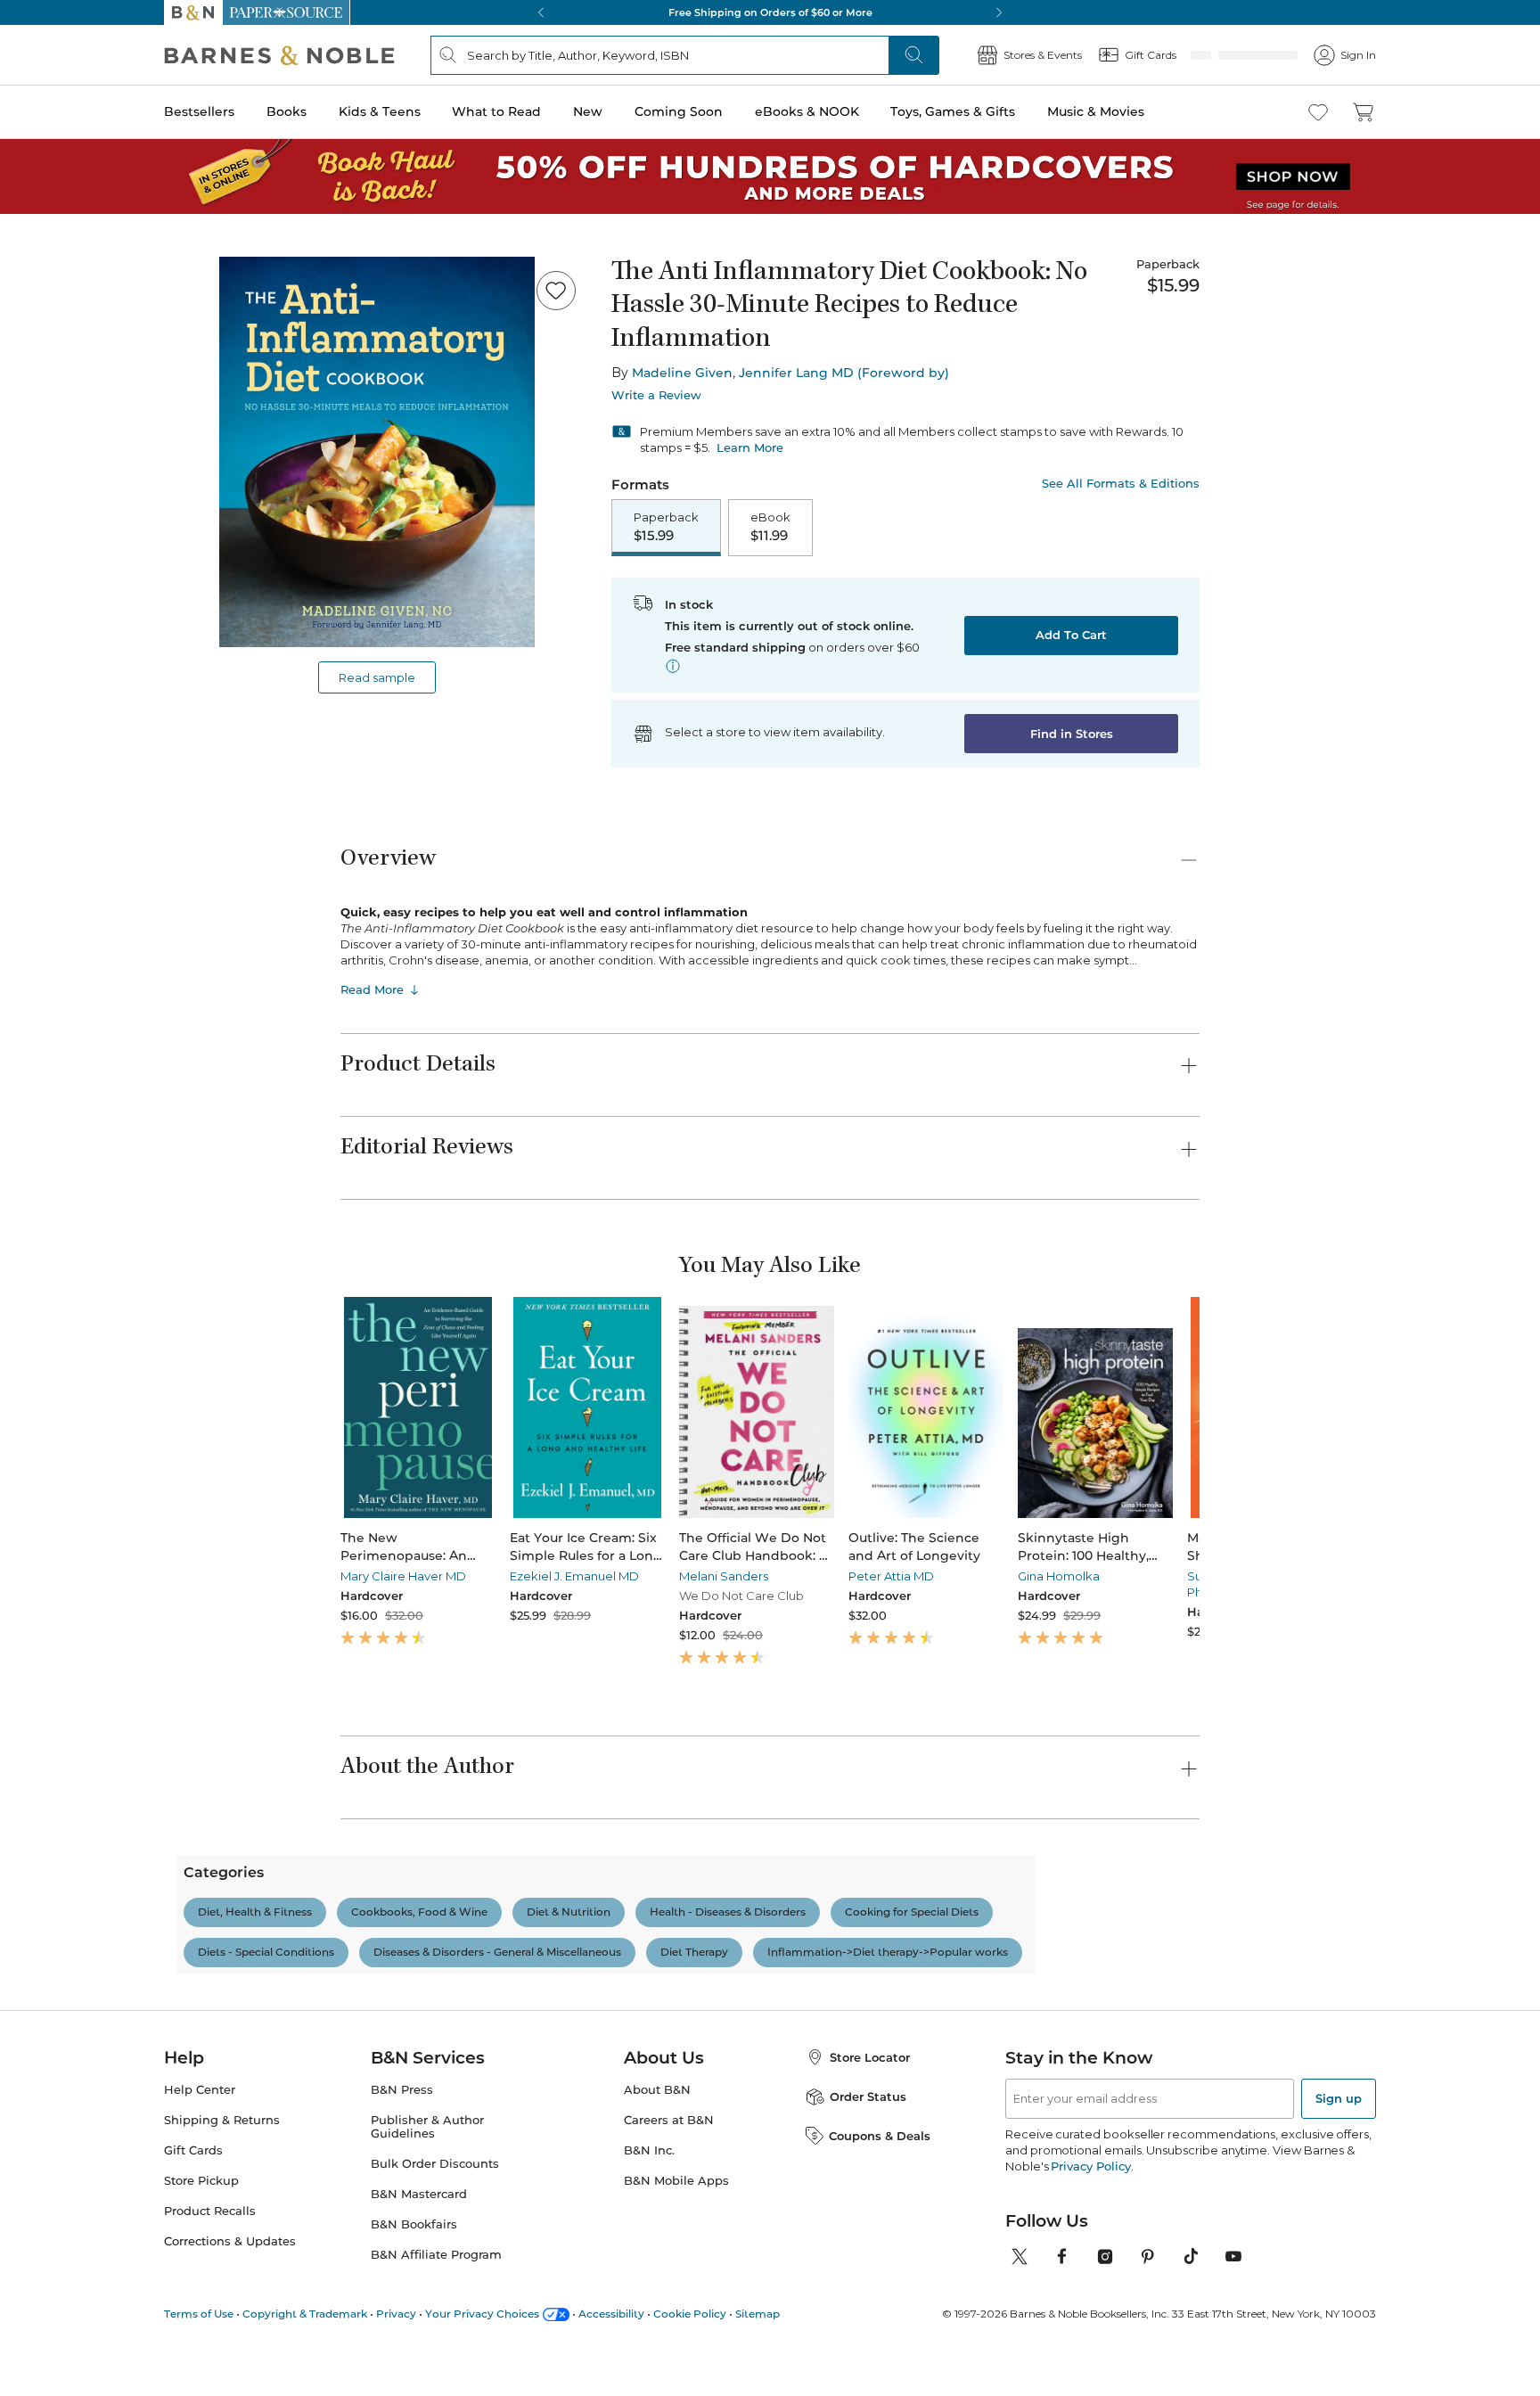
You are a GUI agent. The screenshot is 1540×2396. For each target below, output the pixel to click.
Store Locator (870, 2096)
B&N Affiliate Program (436, 2293)
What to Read (496, 111)
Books (287, 111)
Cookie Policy (690, 2352)
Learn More (750, 447)
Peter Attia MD (823, 1578)
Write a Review (656, 395)
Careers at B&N (669, 2158)
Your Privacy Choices (482, 2352)
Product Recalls (210, 2249)
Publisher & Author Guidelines (427, 2165)
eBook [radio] (770, 528)
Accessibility (611, 2352)
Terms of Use (199, 2352)
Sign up (1339, 2137)
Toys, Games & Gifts (953, 111)
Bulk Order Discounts (435, 2202)
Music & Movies (1096, 111)
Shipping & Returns (222, 2158)
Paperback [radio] (666, 528)
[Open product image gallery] (377, 452)
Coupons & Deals (880, 2174)
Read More (372, 991)
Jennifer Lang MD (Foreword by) (844, 373)
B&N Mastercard (419, 2232)
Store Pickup (201, 2219)
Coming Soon (679, 111)
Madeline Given (682, 373)
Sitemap (758, 2352)
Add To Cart (1071, 636)
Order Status (868, 2135)
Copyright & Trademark (305, 2352)
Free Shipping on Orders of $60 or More (770, 12)
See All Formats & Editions (1121, 484)
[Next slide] (1200, 1409)
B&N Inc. (649, 2189)
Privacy (396, 2352)
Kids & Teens (380, 111)
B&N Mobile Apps (676, 2219)
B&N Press (402, 2128)
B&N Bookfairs (414, 2263)
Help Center (200, 2128)
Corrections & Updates (230, 2280)
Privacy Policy (1090, 2204)
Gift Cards (193, 2189)
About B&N (657, 2128)
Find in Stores (1072, 735)
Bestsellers (199, 111)
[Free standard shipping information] (673, 668)
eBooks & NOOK (807, 111)
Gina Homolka (969, 1578)
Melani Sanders (678, 1578)
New (588, 111)
